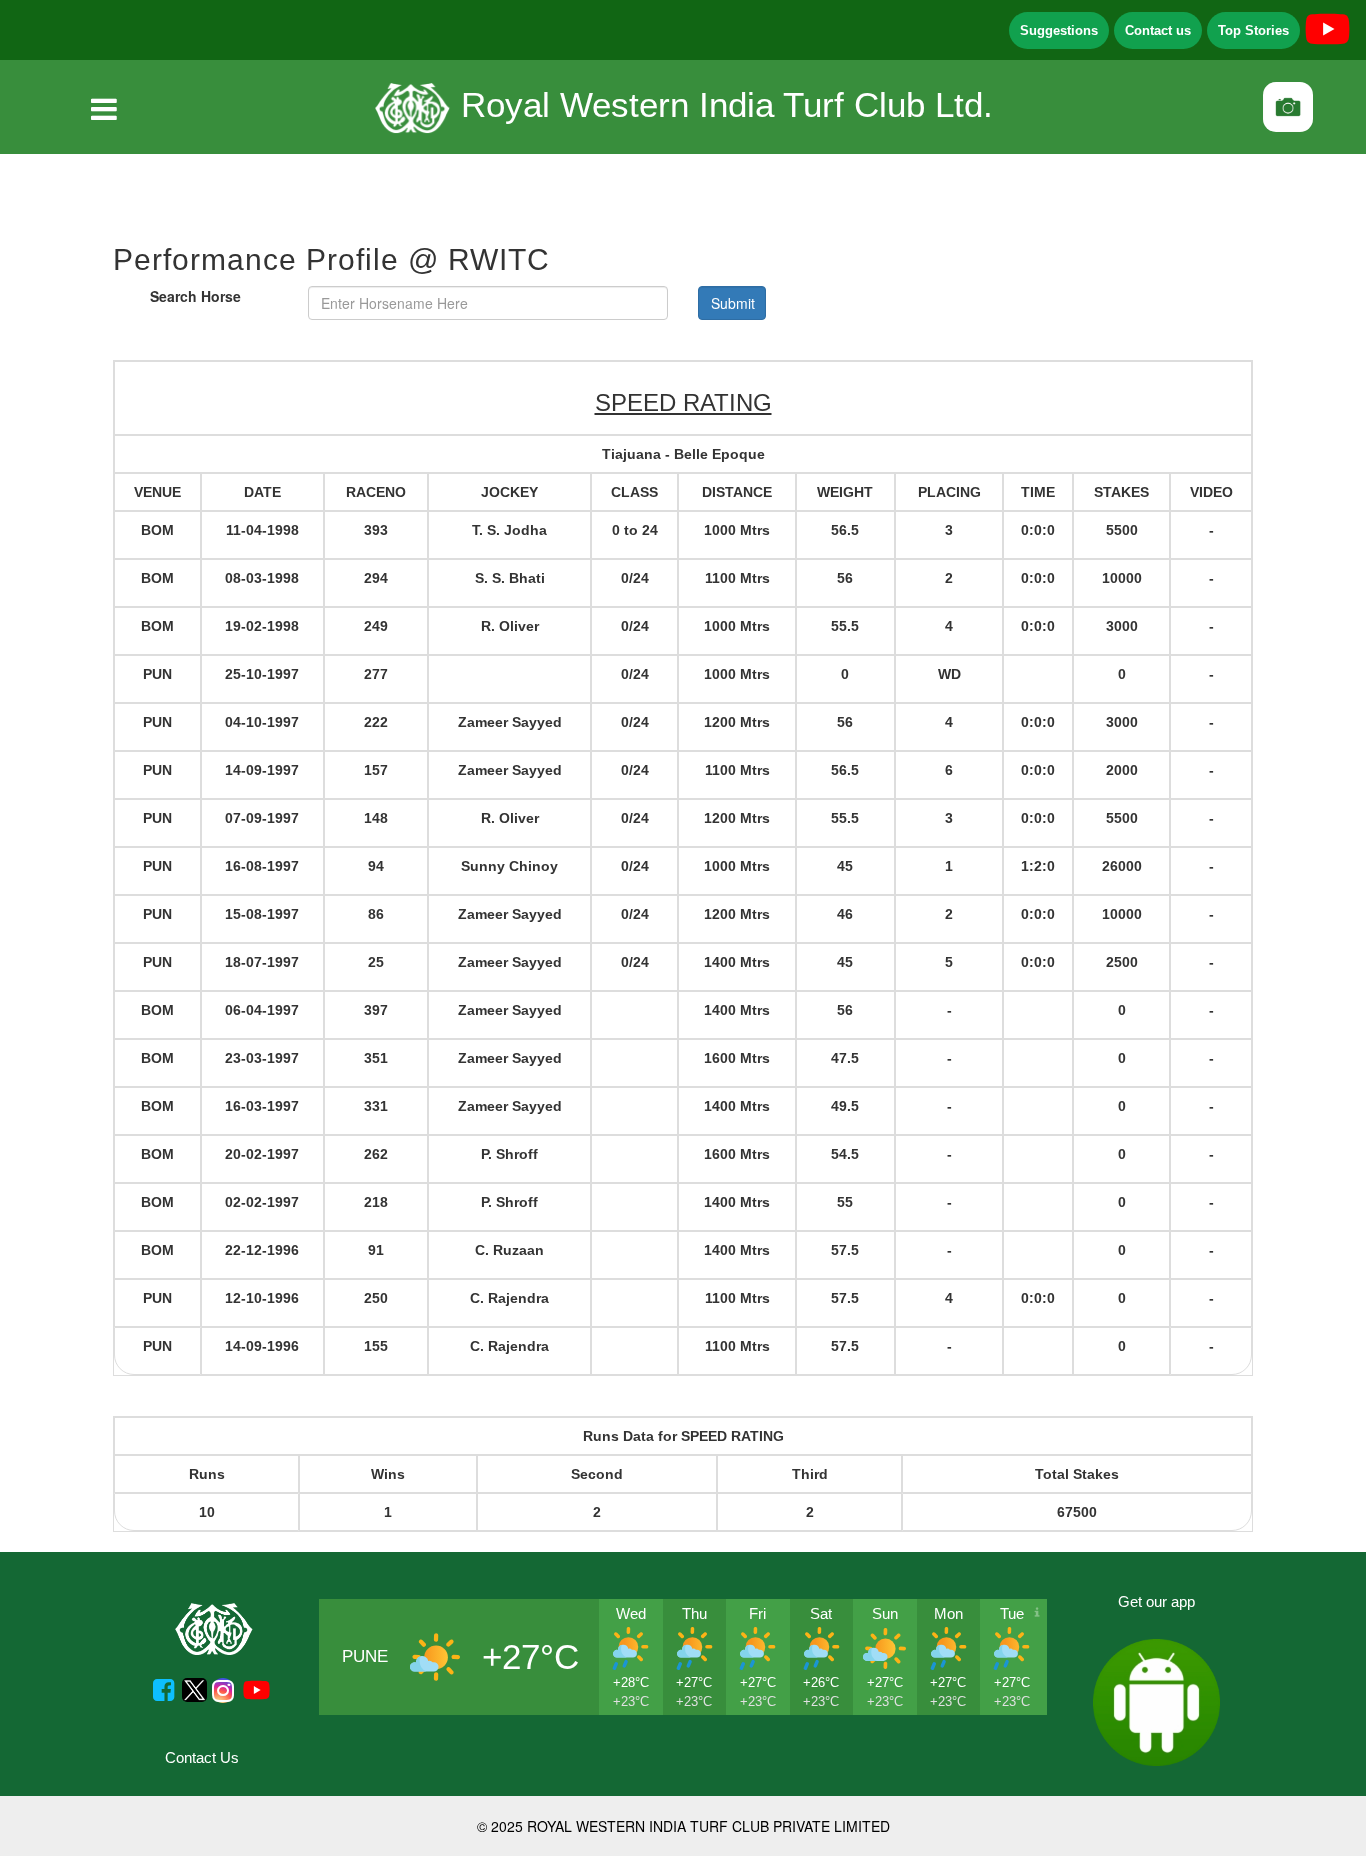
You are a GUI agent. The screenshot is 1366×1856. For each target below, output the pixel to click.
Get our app (1156, 1601)
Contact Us (202, 1757)
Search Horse (195, 296)
